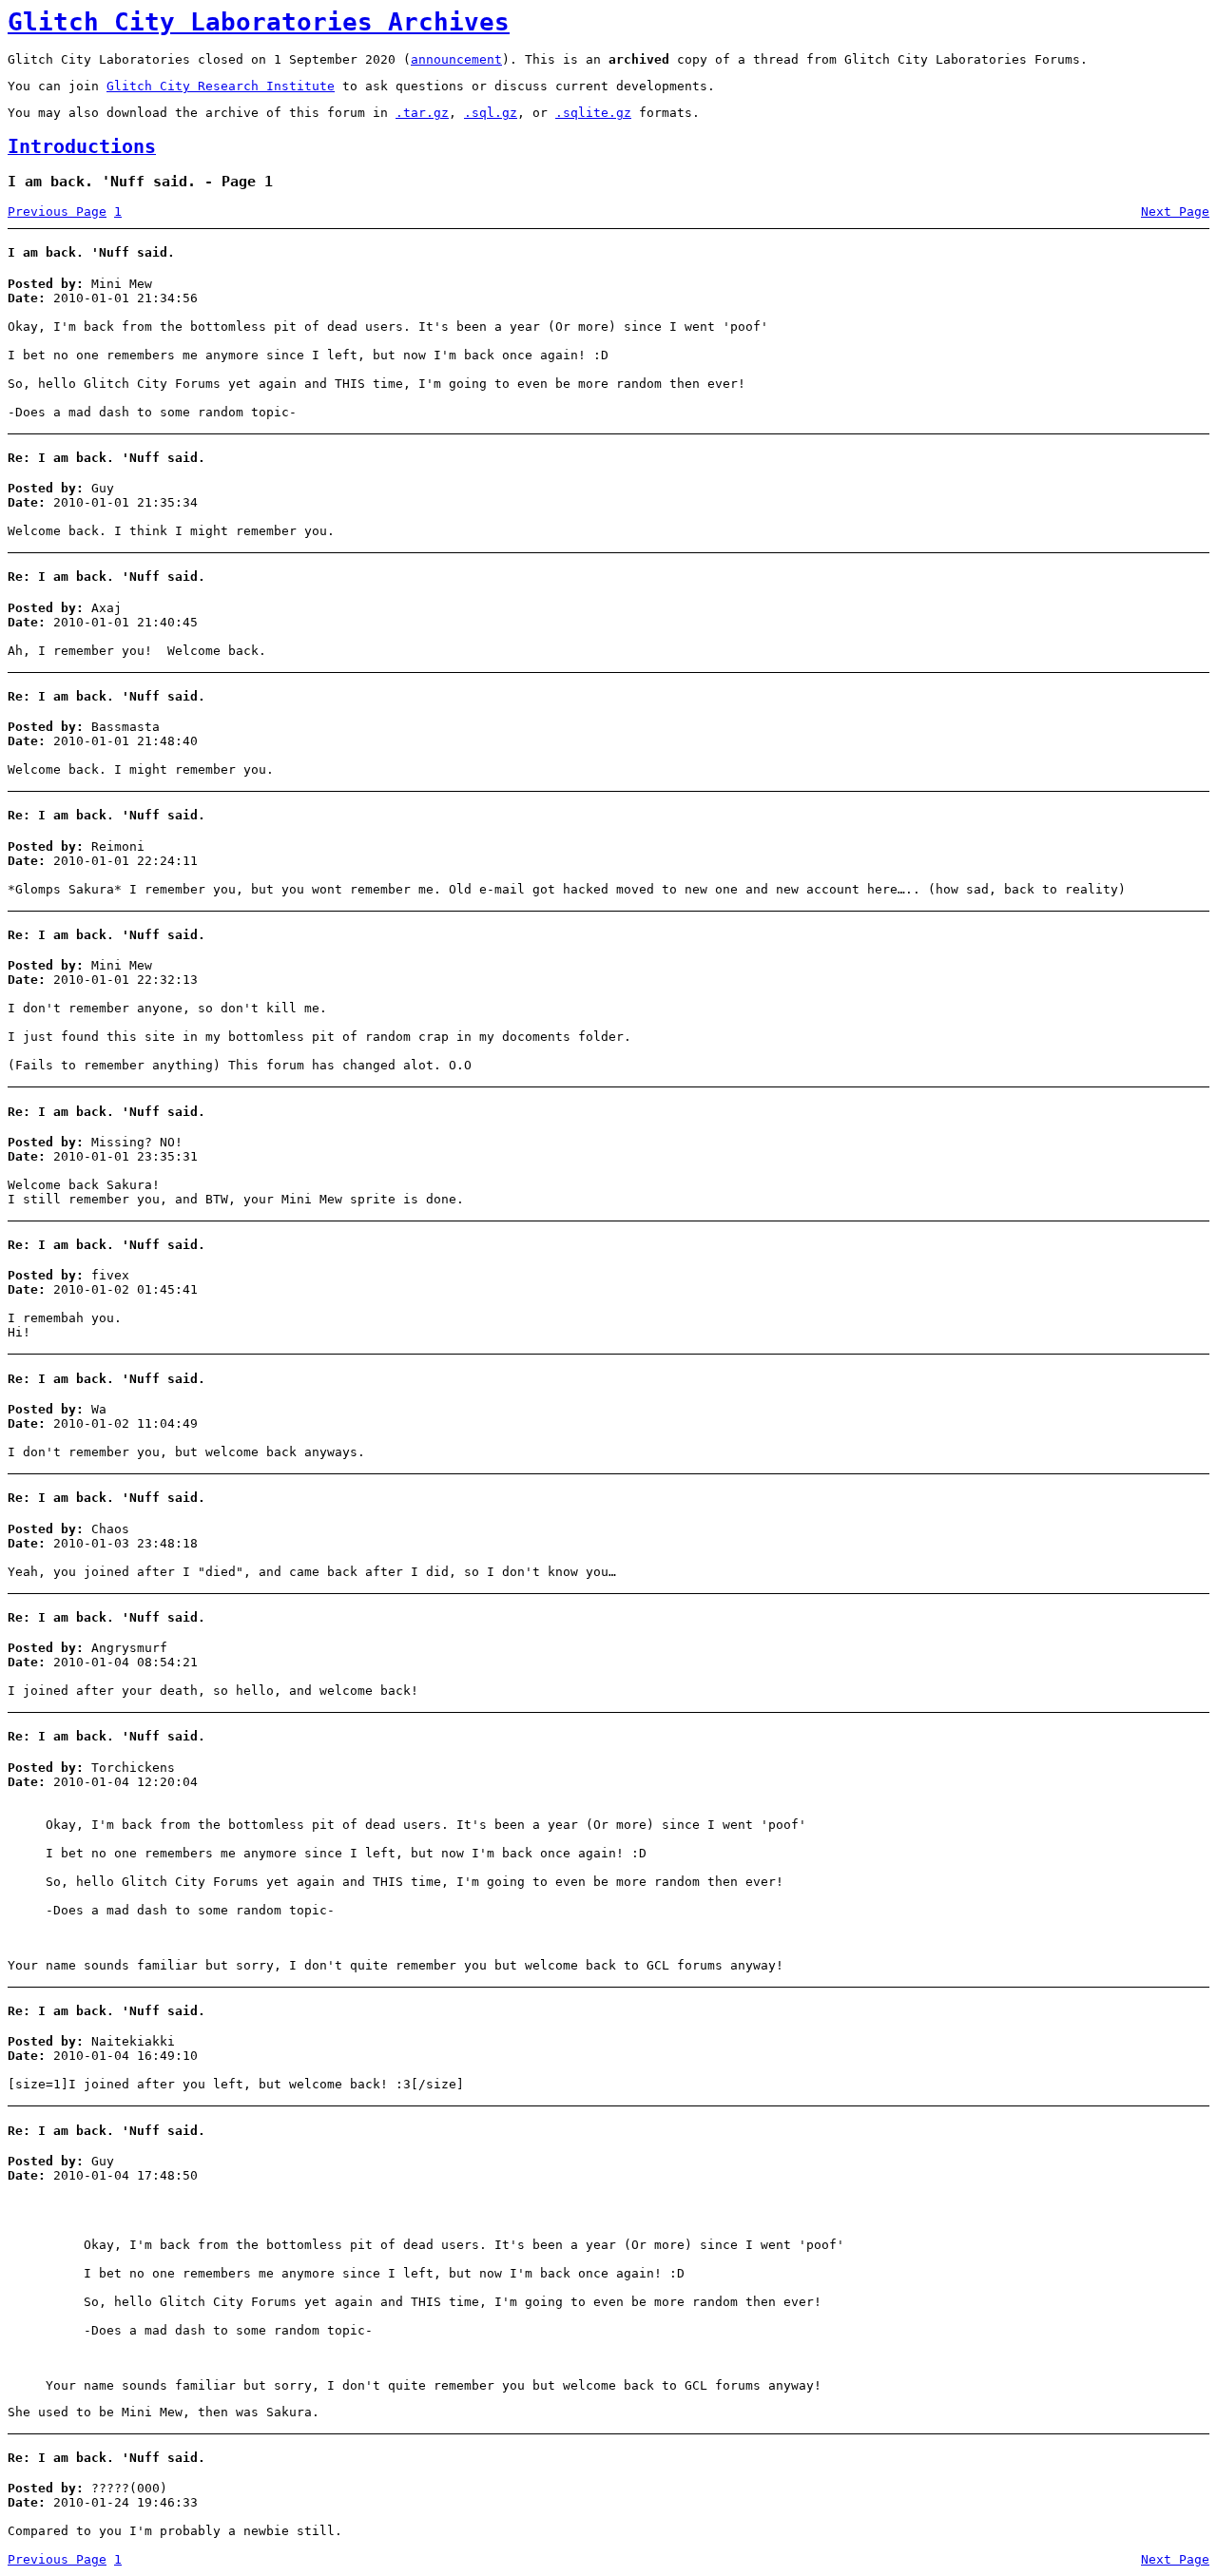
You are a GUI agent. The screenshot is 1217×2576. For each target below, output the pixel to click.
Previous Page (57, 211)
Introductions (82, 147)
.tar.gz (422, 113)
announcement (456, 59)
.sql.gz (491, 113)
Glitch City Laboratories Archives (259, 22)
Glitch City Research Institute (221, 86)
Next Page (1175, 211)
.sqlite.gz (593, 113)
